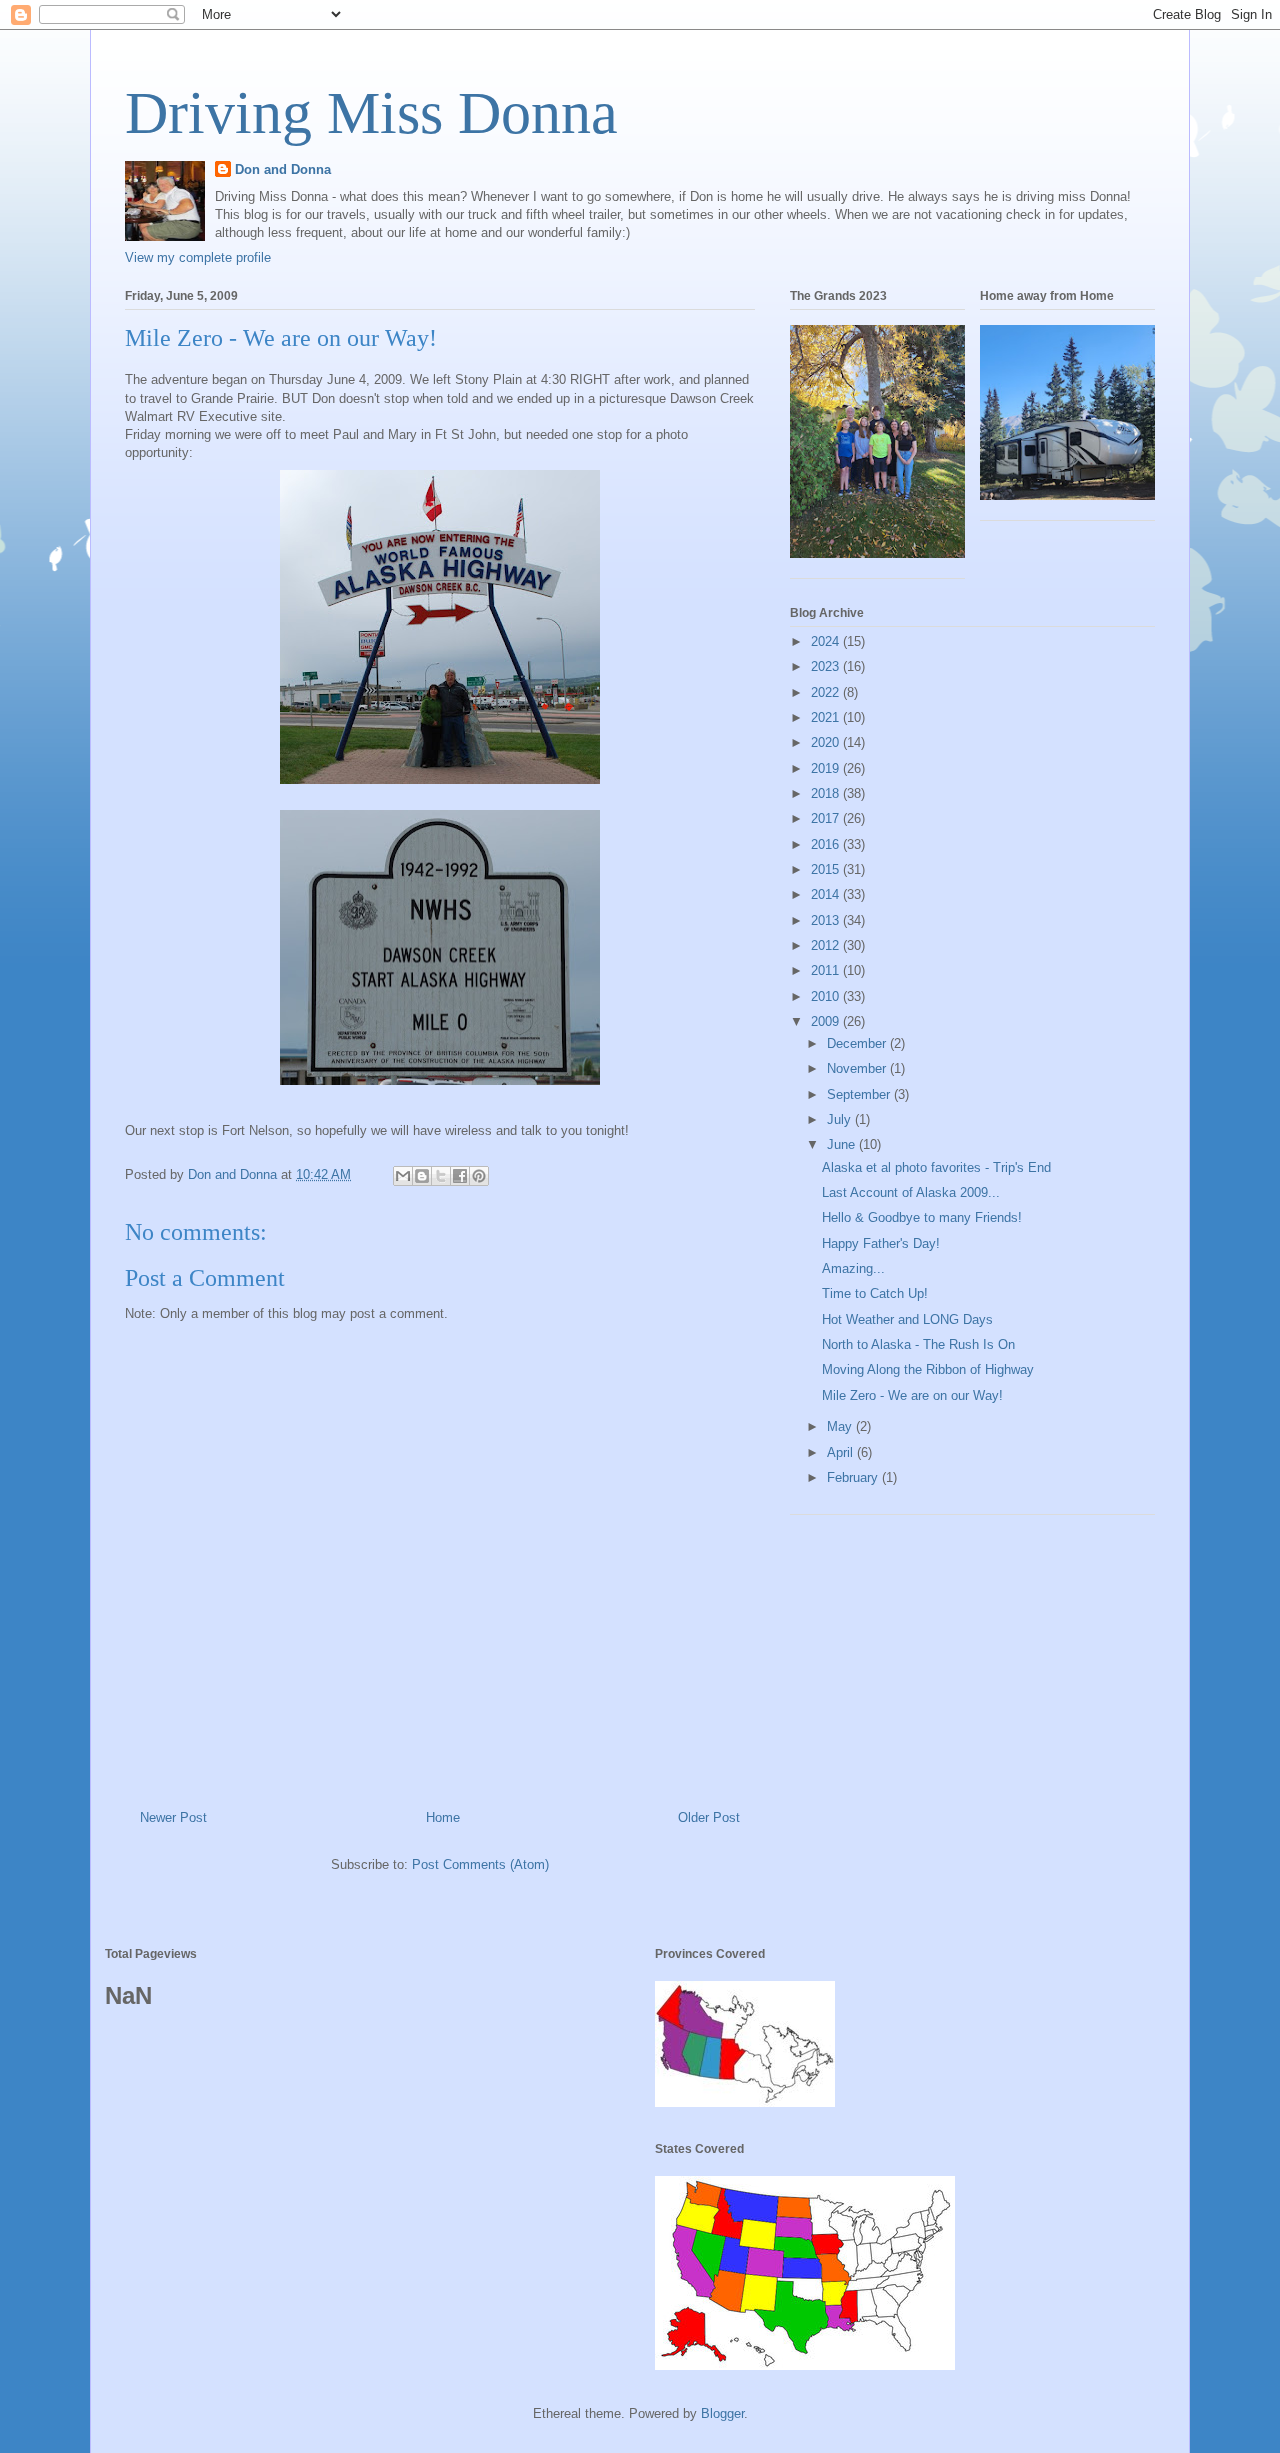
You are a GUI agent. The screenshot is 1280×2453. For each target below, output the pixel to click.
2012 (827, 945)
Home (443, 1817)
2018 (827, 793)
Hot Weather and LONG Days (907, 1319)
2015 (827, 869)
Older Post (709, 1817)
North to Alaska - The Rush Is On (918, 1344)
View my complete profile (198, 257)
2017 (827, 818)
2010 (827, 996)
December (858, 1043)
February (854, 1477)
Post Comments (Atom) (480, 1864)
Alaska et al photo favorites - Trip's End (936, 1167)
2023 (827, 666)
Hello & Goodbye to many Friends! (922, 1217)
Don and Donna (283, 169)
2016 (827, 844)
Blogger (722, 2413)
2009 (827, 1021)
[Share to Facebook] (460, 1176)
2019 (827, 768)
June (843, 1144)
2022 (827, 692)
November (858, 1068)
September (860, 1094)
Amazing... (853, 1268)
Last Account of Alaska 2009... (911, 1192)
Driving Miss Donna (371, 113)
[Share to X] (441, 1176)
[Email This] (403, 1176)
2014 (827, 894)
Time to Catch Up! (875, 1293)
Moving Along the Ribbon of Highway (928, 1369)
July (841, 1119)
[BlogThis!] (422, 1176)
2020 (827, 742)
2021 (827, 717)
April (842, 1452)
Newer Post (173, 1817)
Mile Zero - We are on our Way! (912, 1395)
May (841, 1426)
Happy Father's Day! (881, 1243)
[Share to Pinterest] (479, 1176)
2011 (827, 970)
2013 (827, 920)
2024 (827, 641)
